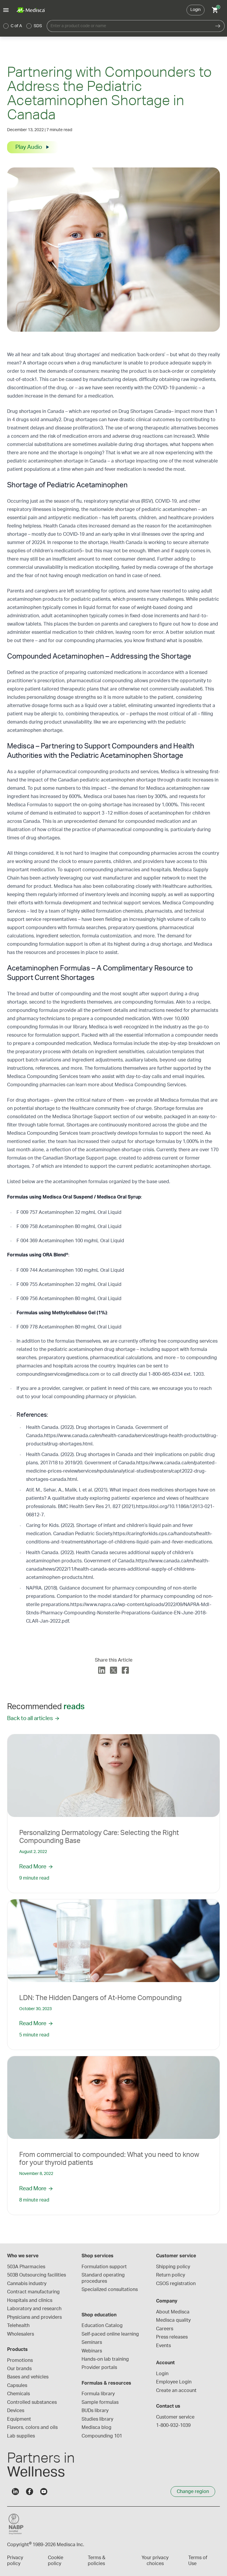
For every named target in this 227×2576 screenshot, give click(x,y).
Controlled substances (32, 2402)
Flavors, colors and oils (32, 2427)
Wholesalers (21, 2334)
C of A (16, 26)
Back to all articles (30, 1718)
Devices (16, 2411)
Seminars (92, 2342)
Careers (165, 2329)
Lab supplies (21, 2436)
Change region (193, 2492)
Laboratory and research (34, 2309)
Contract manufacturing (33, 2292)
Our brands (19, 2369)
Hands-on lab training (105, 2359)
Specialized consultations (110, 2290)
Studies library (97, 2419)
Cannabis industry (27, 2284)
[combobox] (129, 26)
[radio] (6, 26)
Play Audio (29, 147)
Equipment (19, 2419)
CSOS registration (176, 2284)
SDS (38, 26)
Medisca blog (97, 2427)
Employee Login (174, 2382)
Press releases (172, 2337)
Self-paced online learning (110, 2334)
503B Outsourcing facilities (37, 2275)
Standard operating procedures (104, 2278)
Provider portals (99, 2367)
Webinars (92, 2351)
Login (196, 10)
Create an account (176, 2391)
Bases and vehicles (28, 2377)
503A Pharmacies (26, 2267)
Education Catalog (102, 2326)
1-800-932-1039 (173, 2425)
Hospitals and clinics (30, 2300)
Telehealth (18, 2326)
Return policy (171, 2275)
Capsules (17, 2386)
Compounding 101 (102, 2436)
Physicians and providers (34, 2317)
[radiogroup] (23, 26)
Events (163, 2346)
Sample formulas (100, 2402)
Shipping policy (173, 2267)
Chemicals (18, 2394)
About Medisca (173, 2312)
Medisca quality (173, 2320)
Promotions (20, 2360)
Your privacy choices (155, 2561)
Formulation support (104, 2267)
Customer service (175, 2417)
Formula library (98, 2394)
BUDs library (95, 2411)
